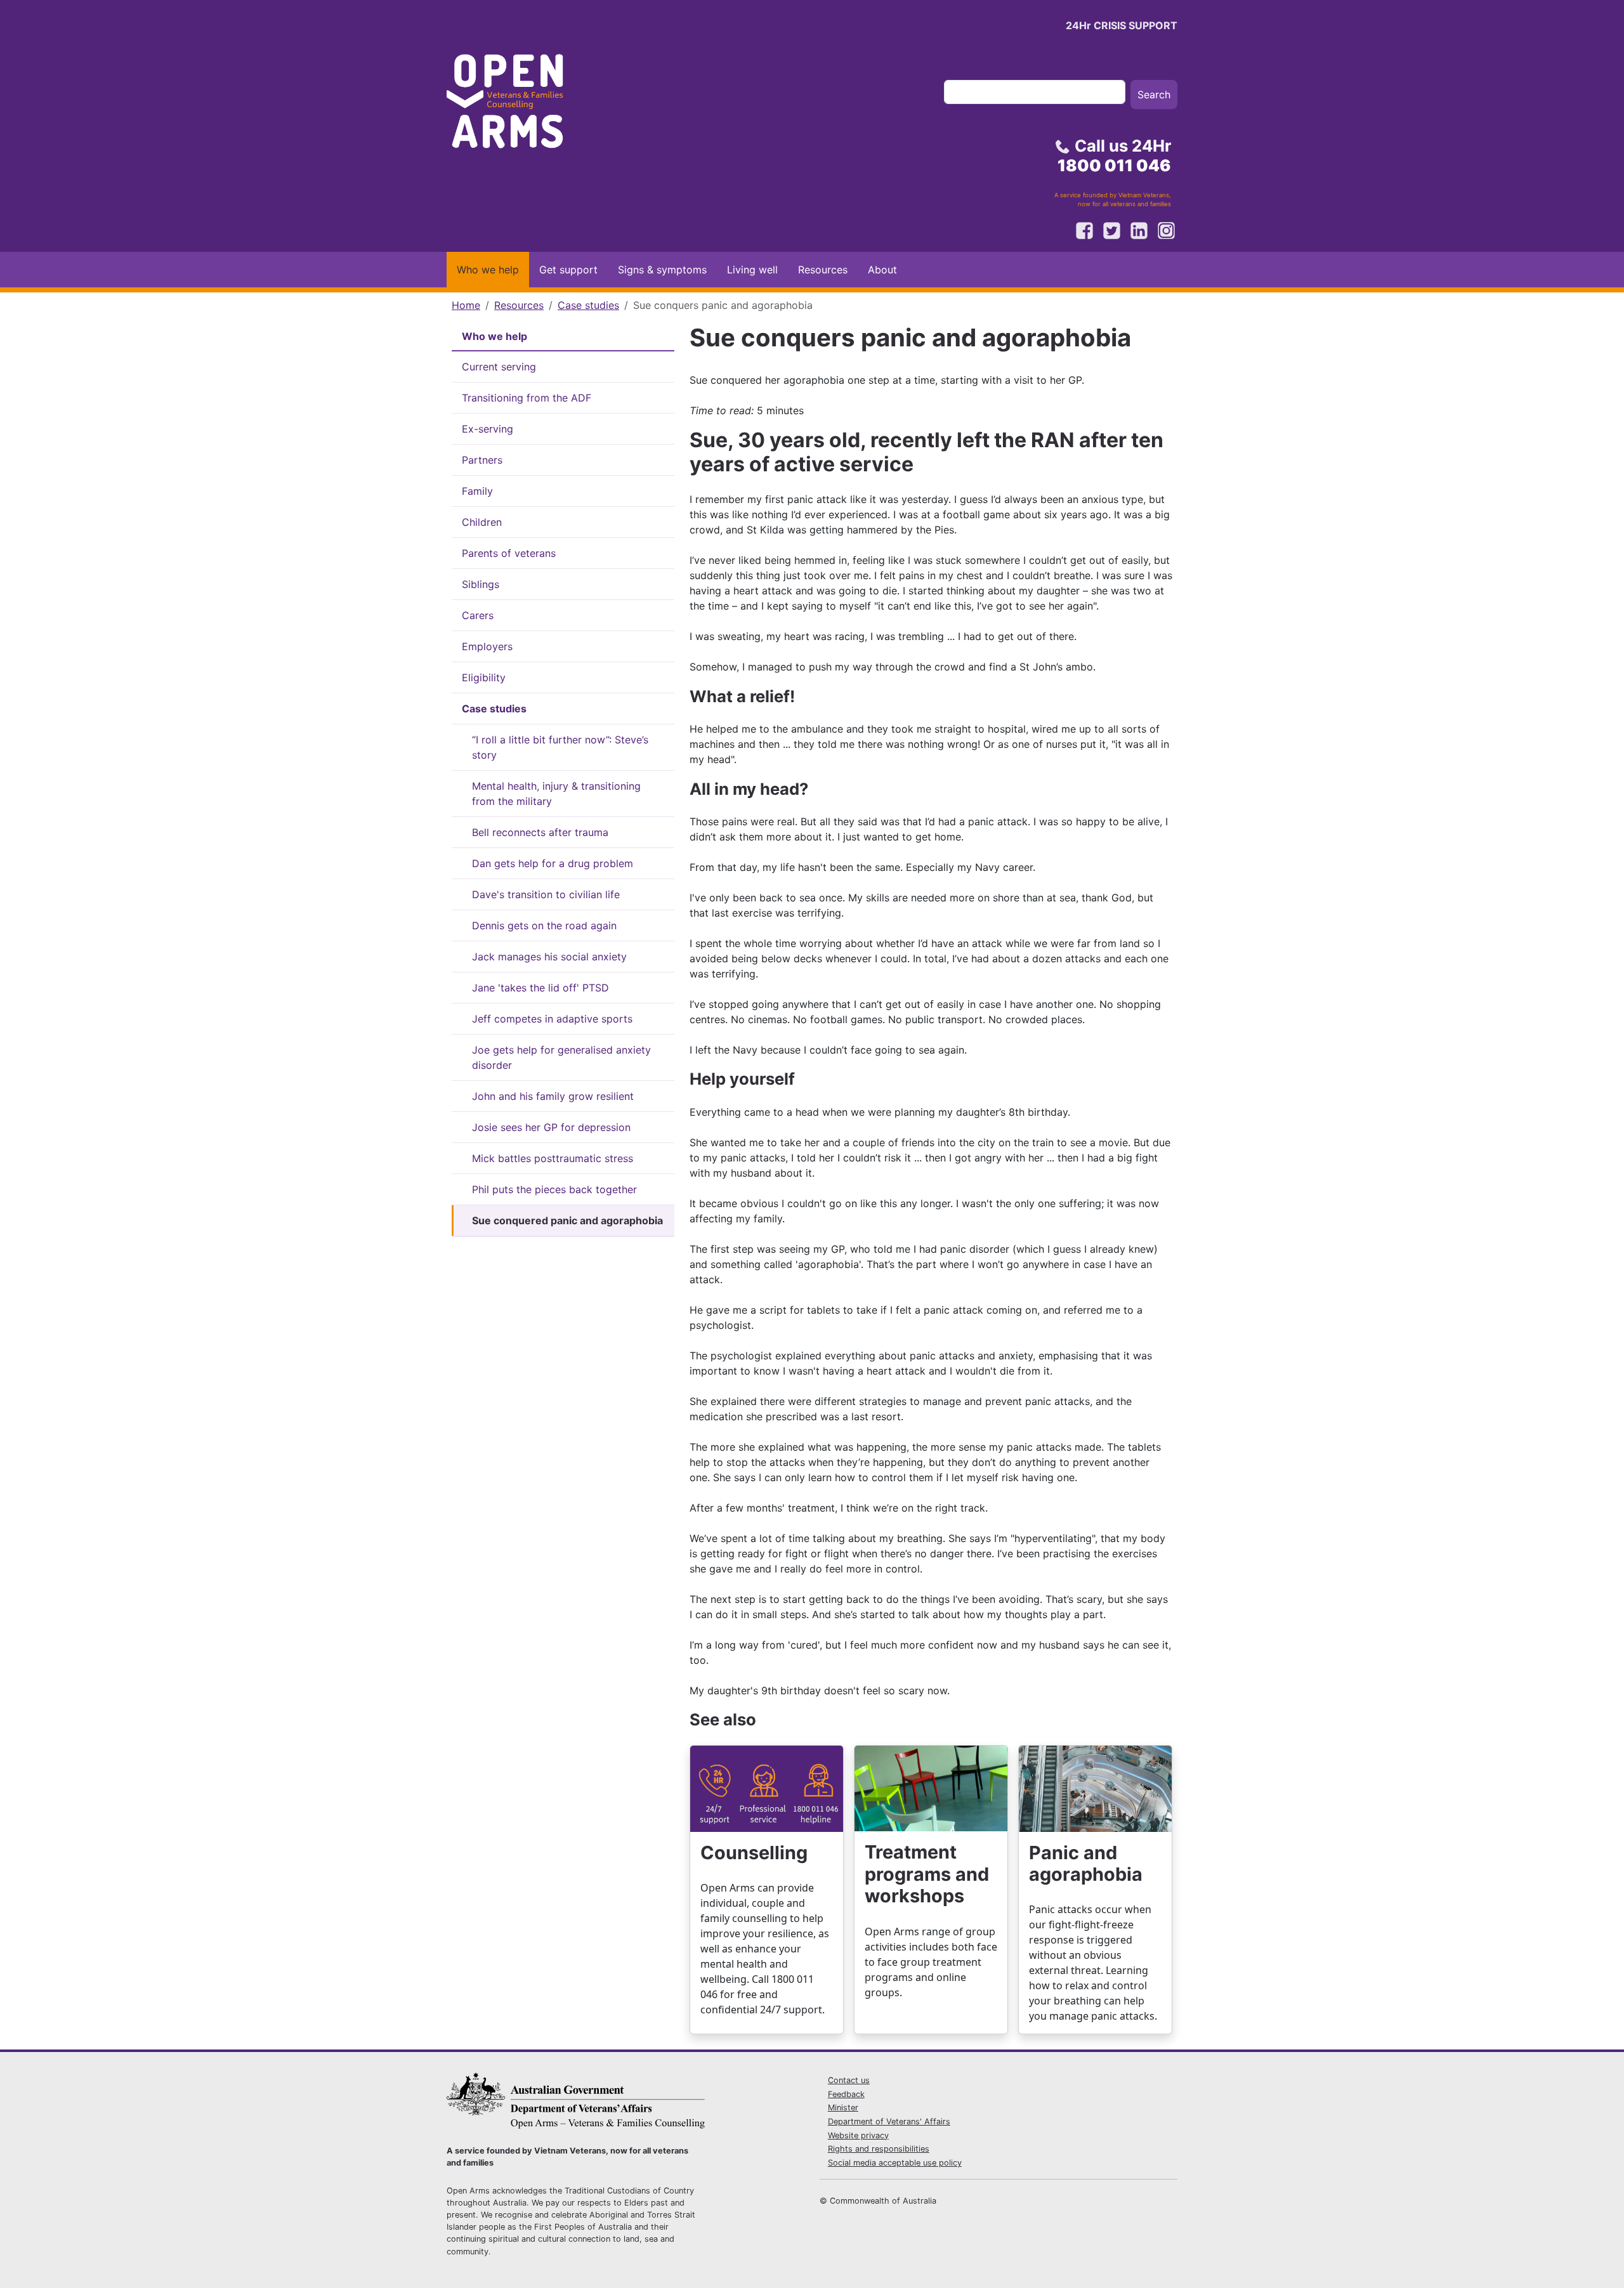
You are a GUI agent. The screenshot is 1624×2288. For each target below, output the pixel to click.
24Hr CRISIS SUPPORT (1122, 25)
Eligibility (484, 677)
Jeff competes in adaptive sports (552, 1019)
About (882, 270)
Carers (478, 615)
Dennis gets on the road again (544, 925)
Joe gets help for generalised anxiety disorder (561, 1057)
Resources (823, 270)
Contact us (849, 2080)
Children (482, 522)
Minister (843, 2108)
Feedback (846, 2094)
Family (477, 491)
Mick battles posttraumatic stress (553, 1158)
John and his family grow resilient (553, 1096)
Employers (487, 646)
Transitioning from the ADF (527, 398)
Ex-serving (488, 429)
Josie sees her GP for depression (551, 1127)
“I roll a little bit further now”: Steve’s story (560, 747)
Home (466, 305)
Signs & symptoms (662, 270)
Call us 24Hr (1114, 155)
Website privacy (858, 2135)
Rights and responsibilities (879, 2149)
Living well (752, 270)
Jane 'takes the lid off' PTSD (540, 988)
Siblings (481, 584)
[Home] (516, 105)
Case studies (588, 305)
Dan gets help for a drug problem (553, 863)
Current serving (499, 367)
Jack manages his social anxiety (549, 957)
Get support (568, 270)
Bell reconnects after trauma (540, 832)
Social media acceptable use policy (895, 2163)
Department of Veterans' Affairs (889, 2121)
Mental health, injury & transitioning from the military (556, 794)
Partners (482, 460)
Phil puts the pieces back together (554, 1189)
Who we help (488, 270)
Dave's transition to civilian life (546, 894)
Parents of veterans (509, 553)
